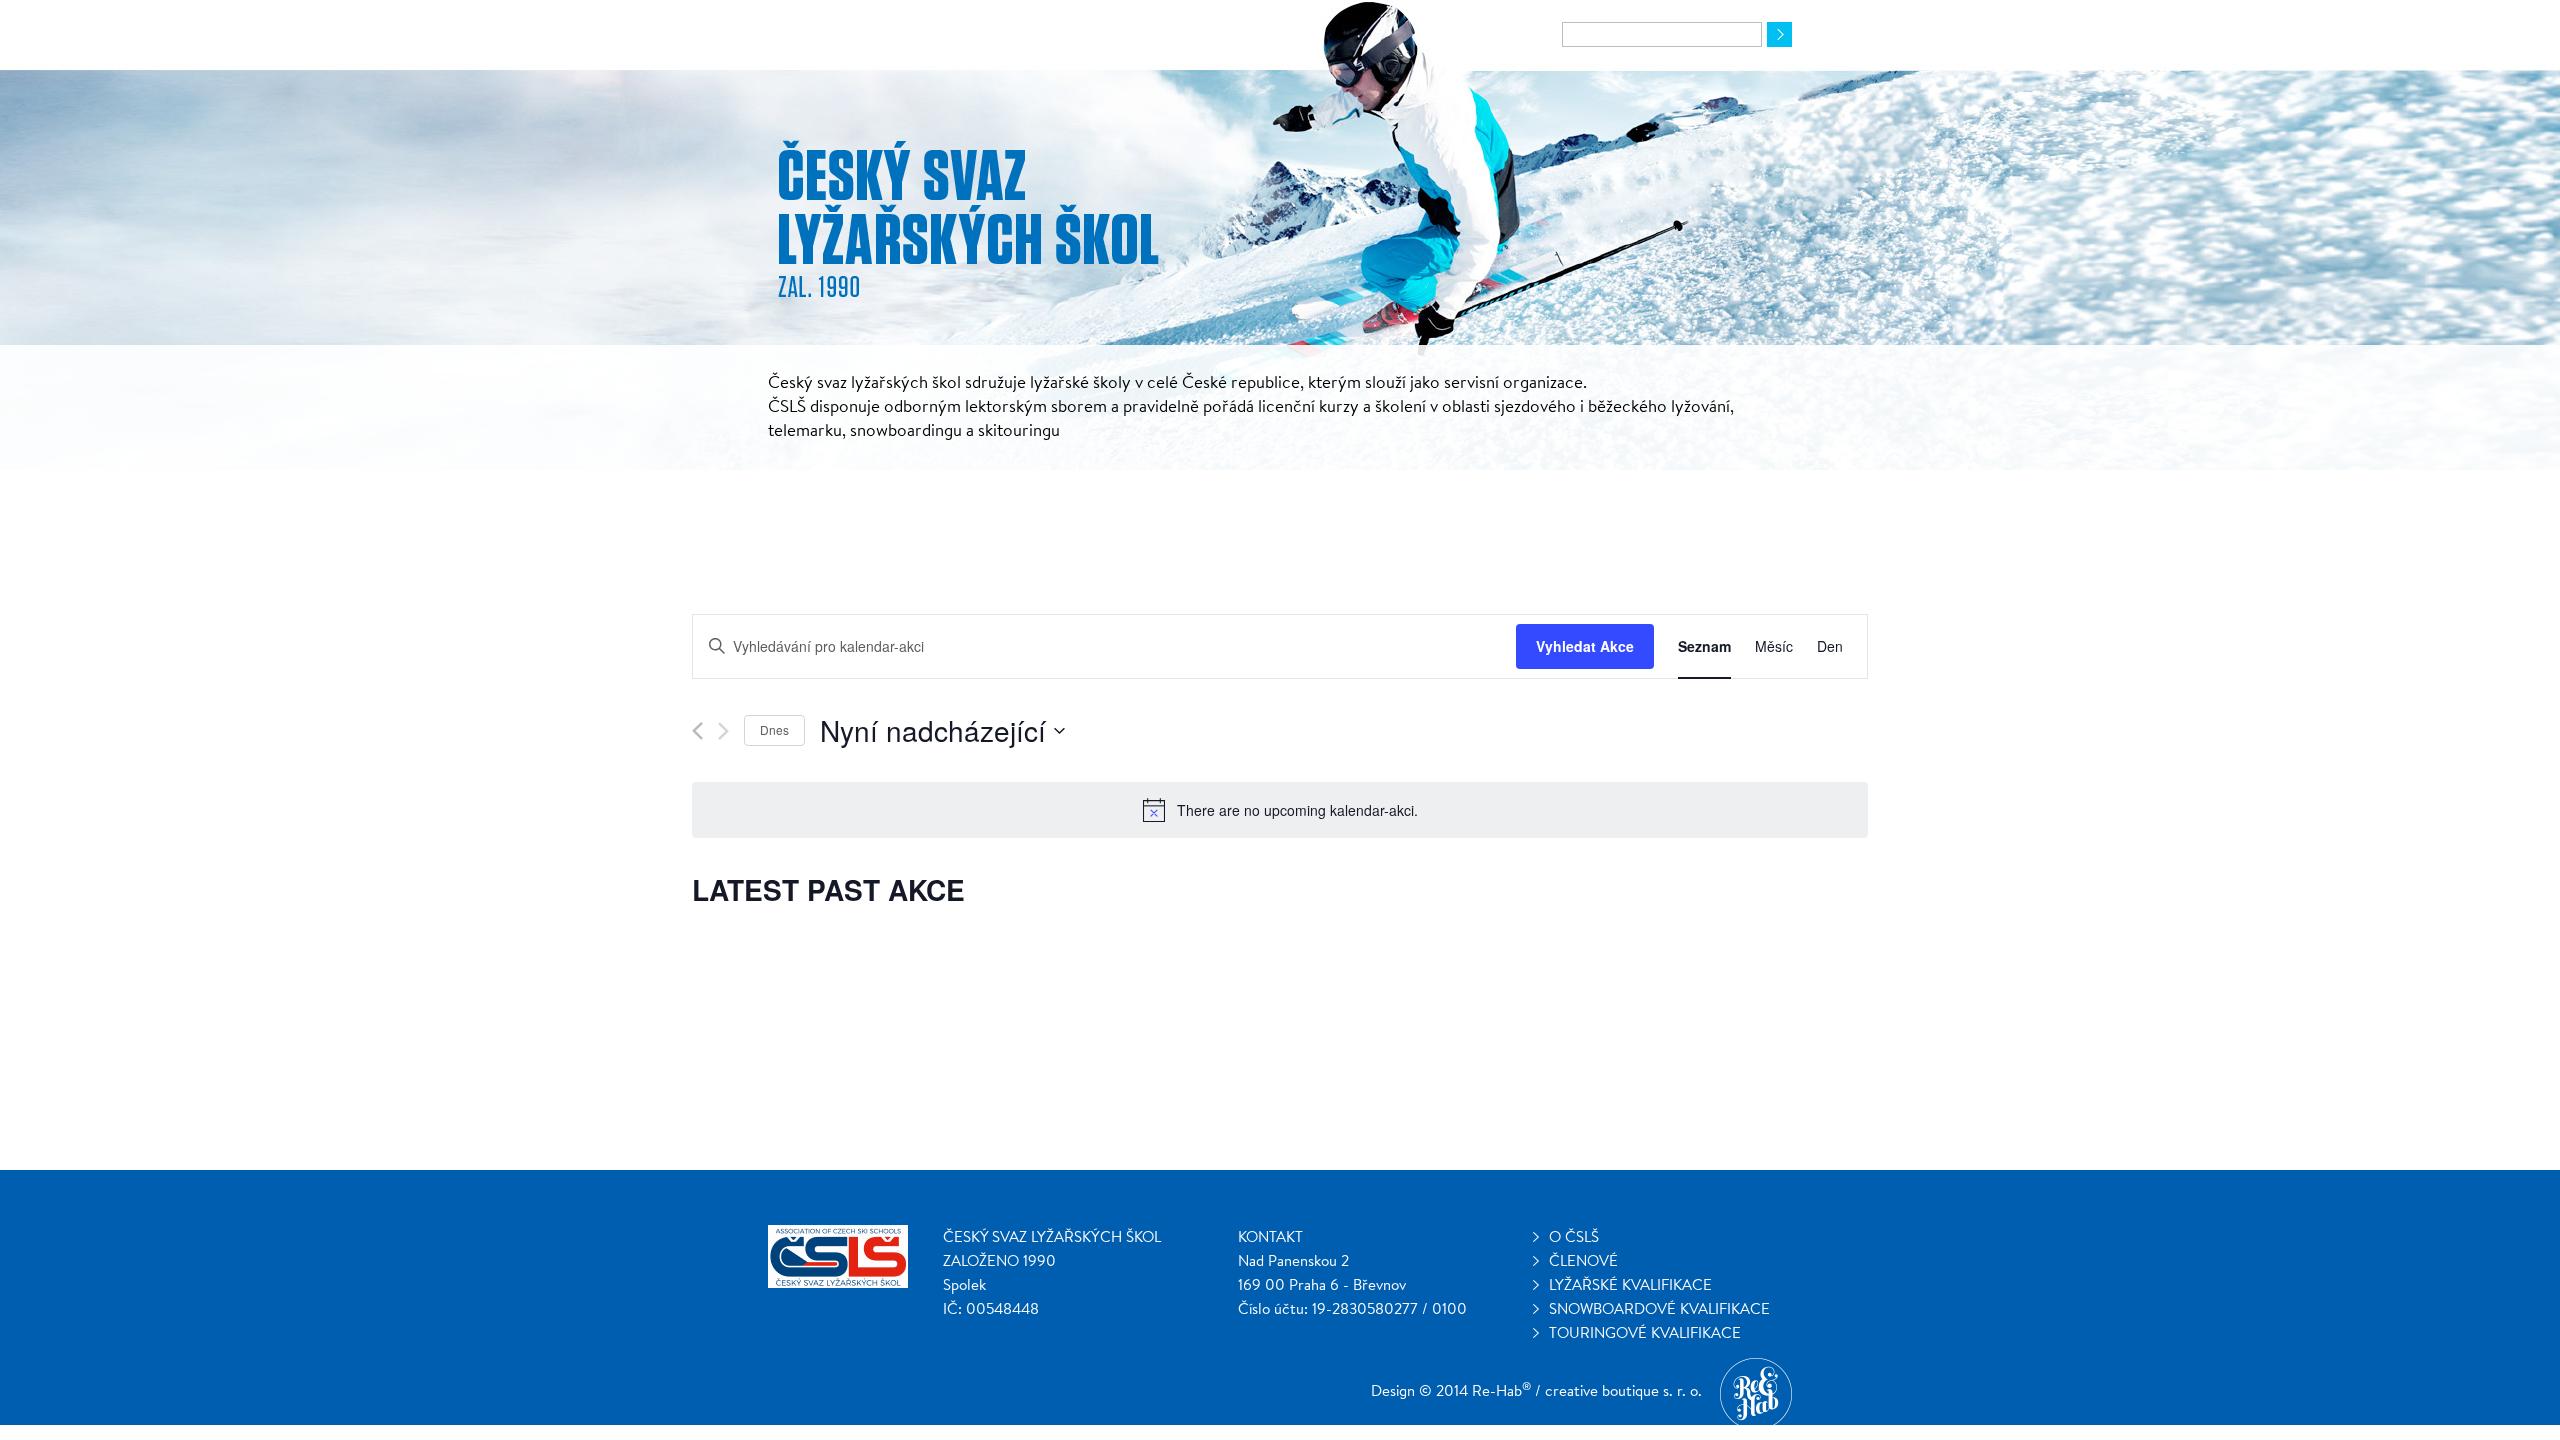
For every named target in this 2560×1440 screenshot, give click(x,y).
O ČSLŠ (1574, 1236)
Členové (1583, 1260)
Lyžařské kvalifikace (1630, 1284)
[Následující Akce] (723, 731)
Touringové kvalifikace (1645, 1332)
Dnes (774, 729)
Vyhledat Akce (1585, 646)
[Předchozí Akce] (697, 731)
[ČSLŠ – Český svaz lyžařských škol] (970, 221)
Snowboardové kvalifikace (1659, 1308)
